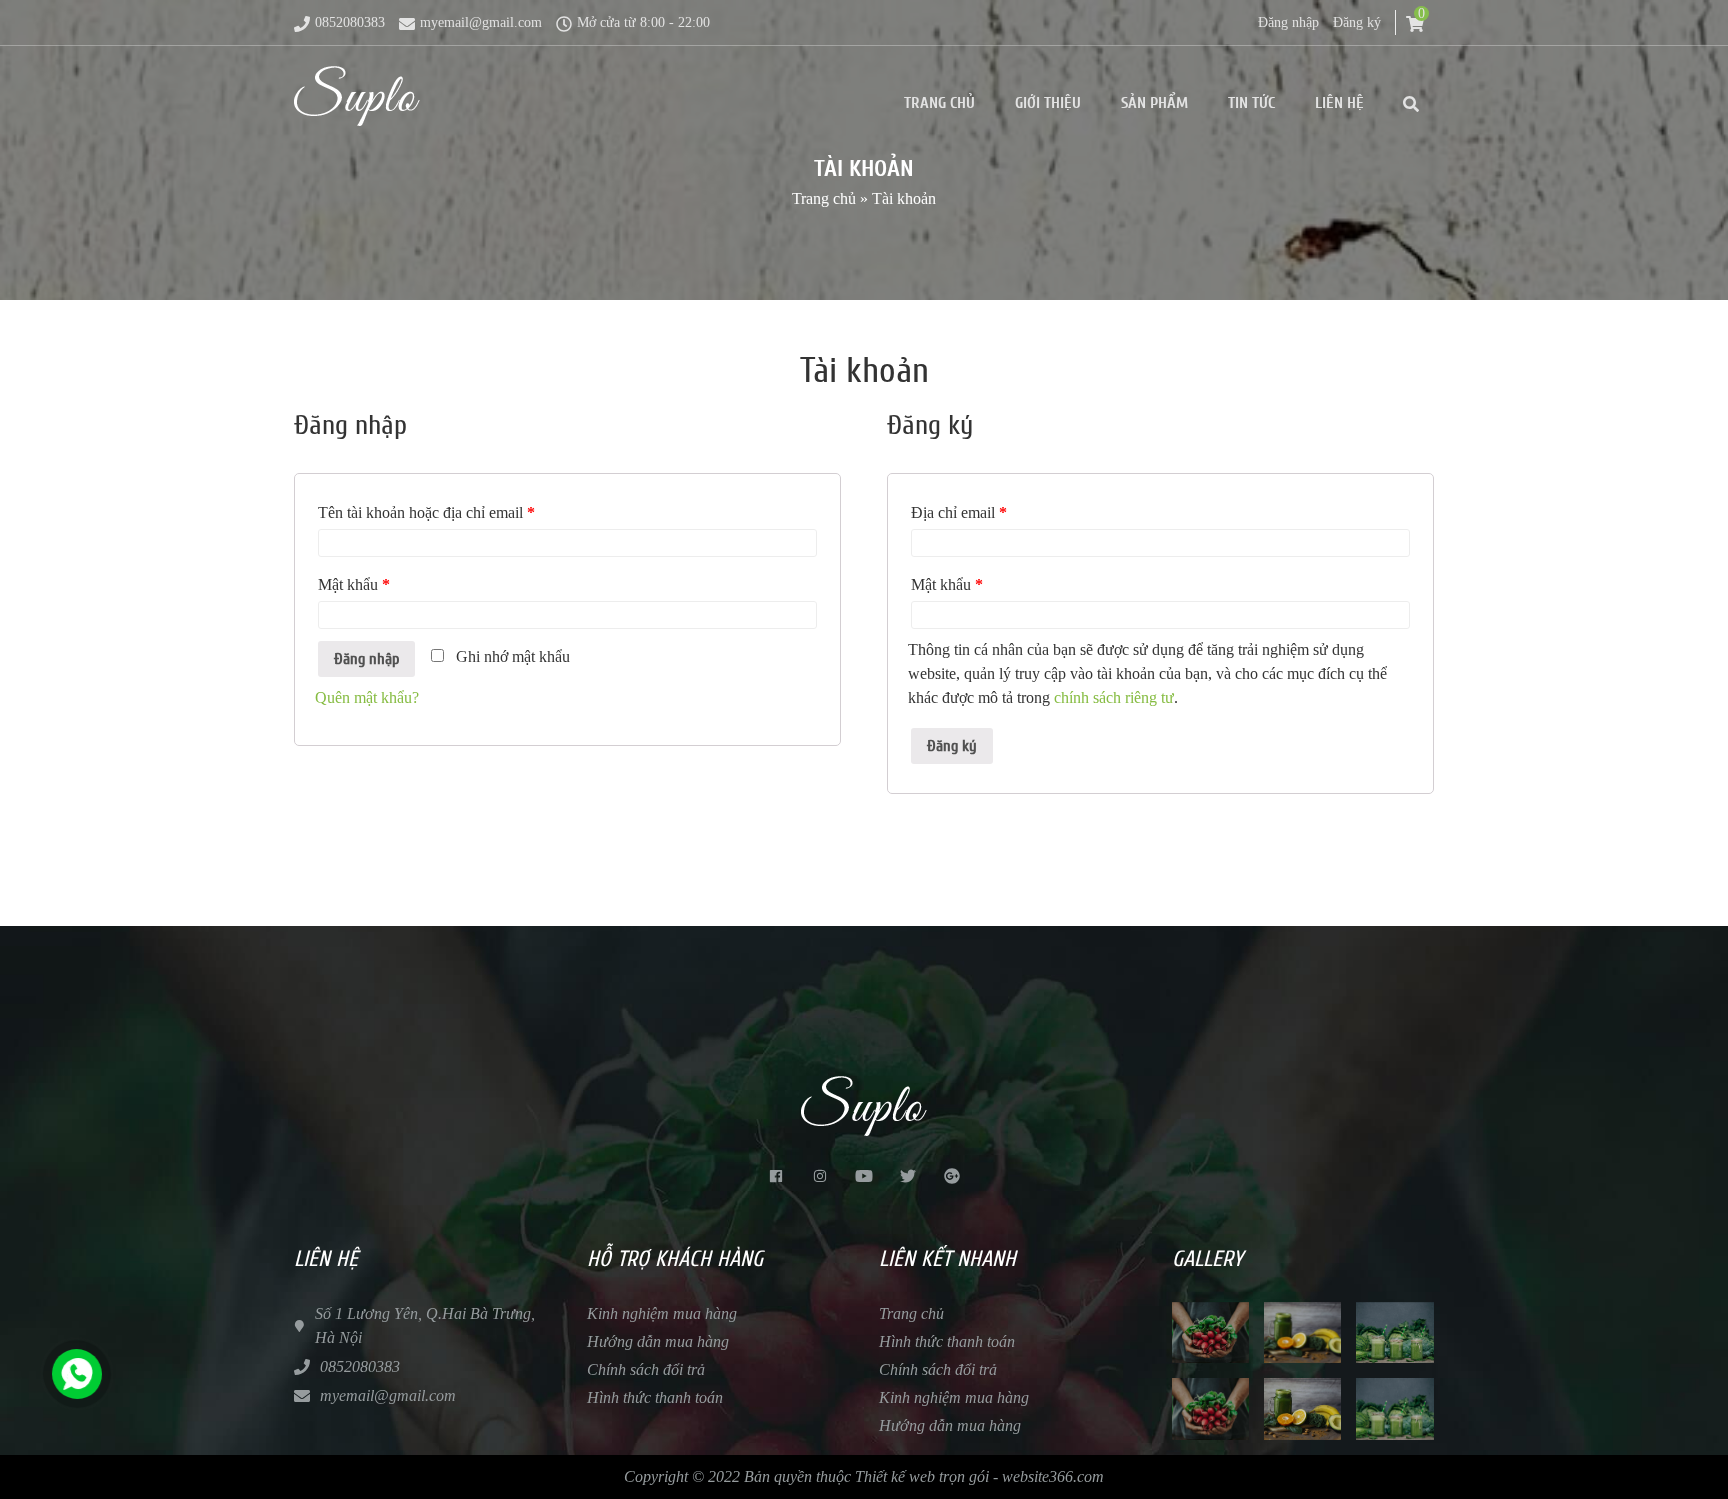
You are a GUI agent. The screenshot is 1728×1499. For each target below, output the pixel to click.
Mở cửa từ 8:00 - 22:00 (643, 22)
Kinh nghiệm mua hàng (662, 1313)
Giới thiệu (1048, 103)
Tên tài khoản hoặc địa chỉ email (426, 512)
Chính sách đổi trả (646, 1369)
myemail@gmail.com (481, 22)
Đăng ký (1357, 22)
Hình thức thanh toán (655, 1397)
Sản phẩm (1154, 103)
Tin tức (1251, 103)
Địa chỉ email (959, 512)
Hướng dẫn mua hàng (658, 1341)
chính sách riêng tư (1114, 697)
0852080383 (350, 22)
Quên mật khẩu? (367, 697)
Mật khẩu (354, 584)
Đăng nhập (1288, 22)
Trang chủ (939, 103)
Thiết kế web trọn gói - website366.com (979, 1476)
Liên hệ (1339, 103)
